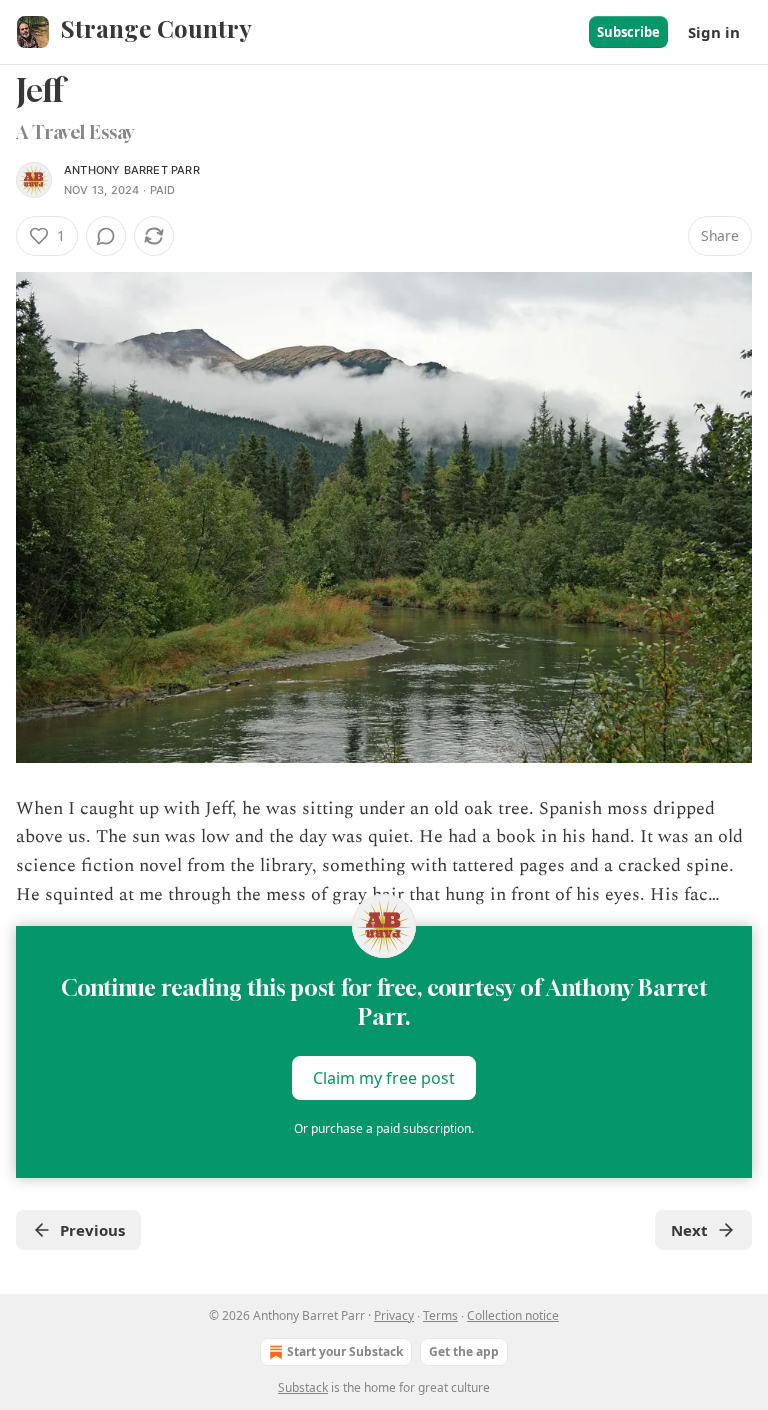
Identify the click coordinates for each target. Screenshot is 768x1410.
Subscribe (628, 32)
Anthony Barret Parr (132, 170)
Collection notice (513, 1315)
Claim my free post (384, 1078)
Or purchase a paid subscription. (384, 1128)
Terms (440, 1315)
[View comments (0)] (106, 236)
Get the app (464, 1351)
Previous (92, 1230)
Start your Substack (345, 1351)
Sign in (714, 32)
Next (689, 1230)
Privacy (394, 1315)
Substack (303, 1387)
